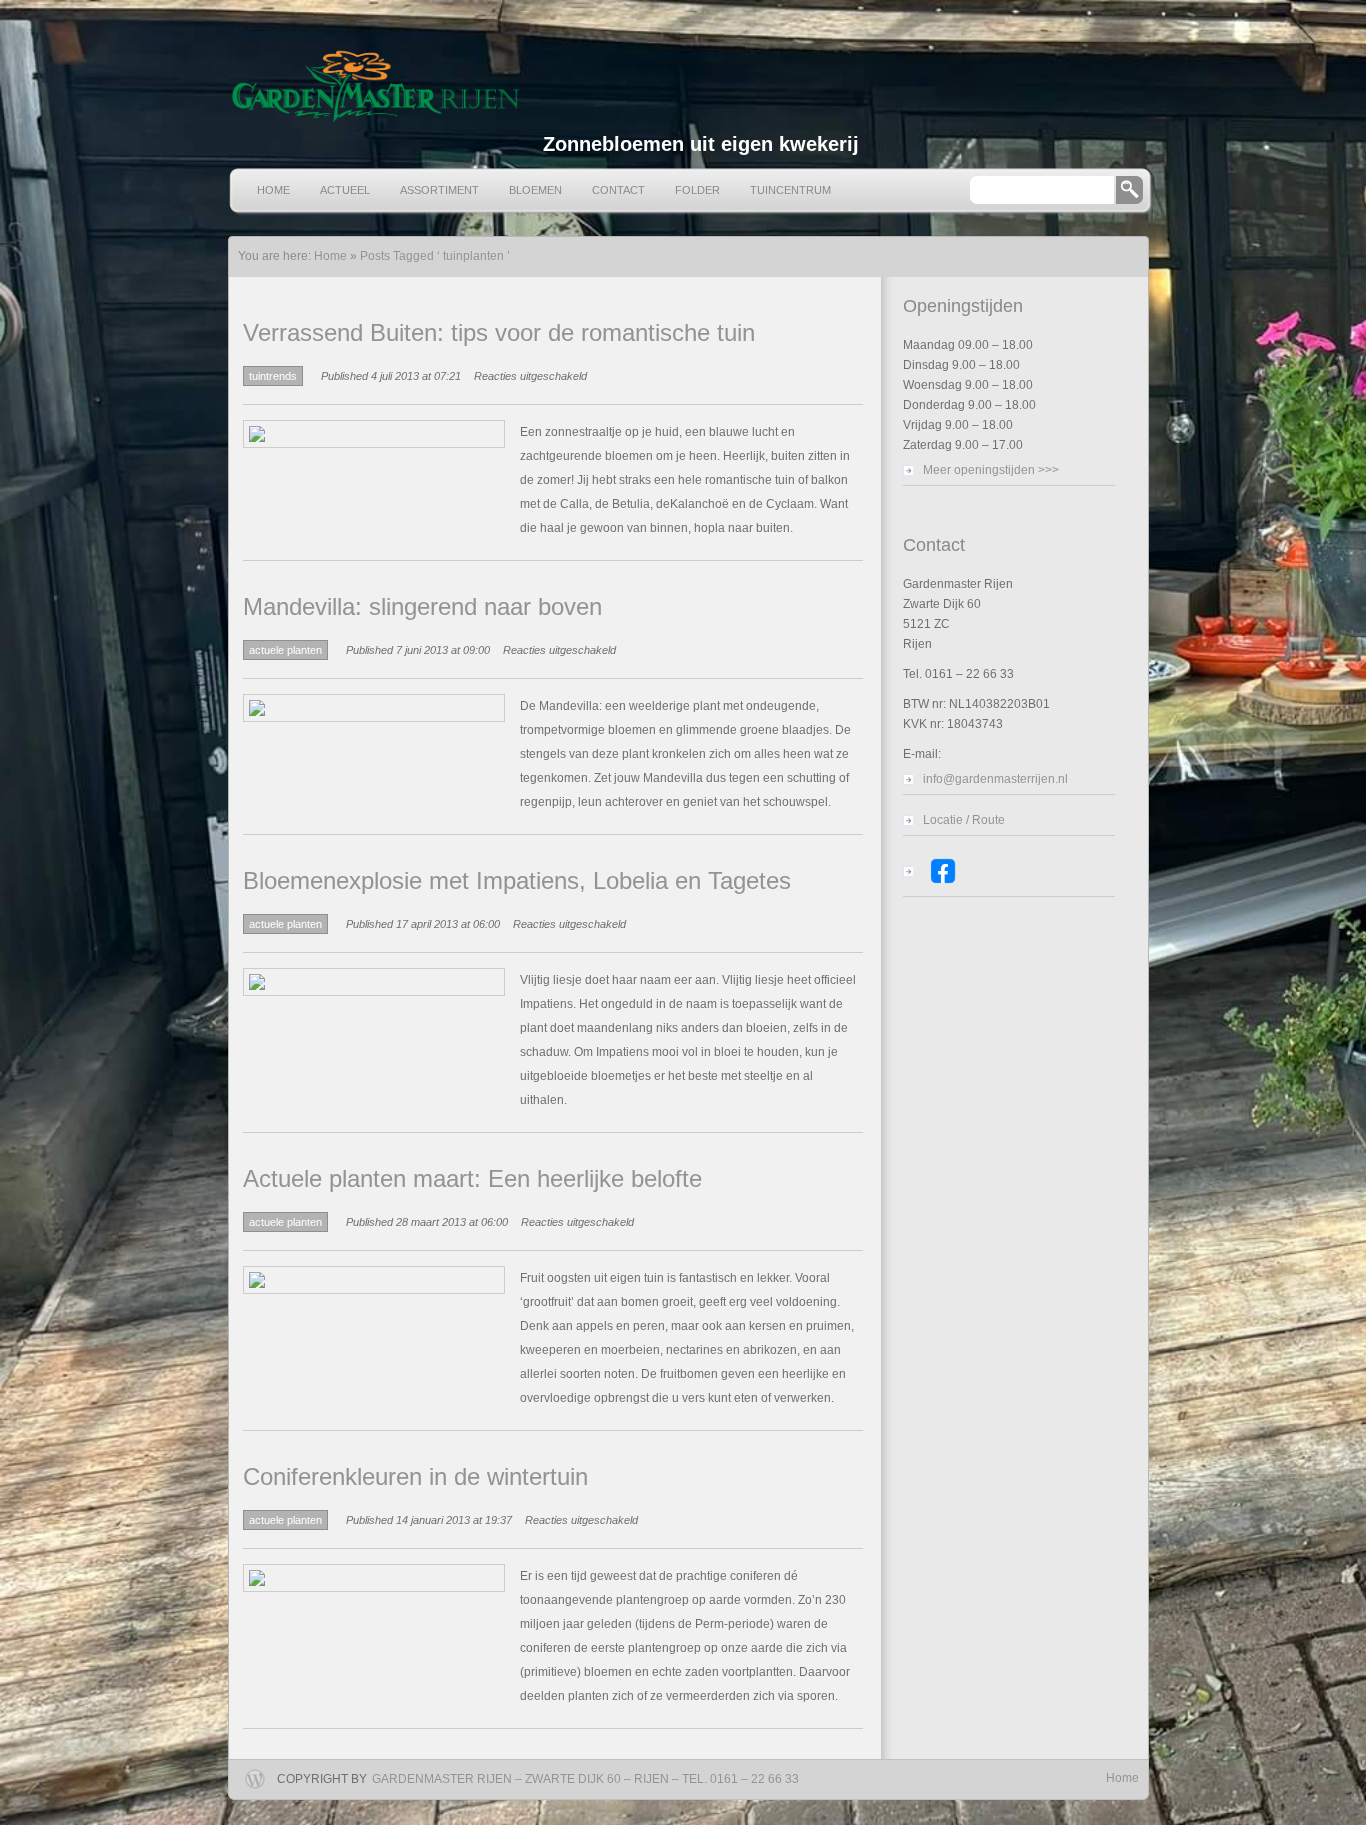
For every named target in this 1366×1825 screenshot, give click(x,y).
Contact (618, 190)
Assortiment (439, 190)
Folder (697, 190)
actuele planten (285, 650)
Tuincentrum (790, 190)
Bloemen (535, 190)
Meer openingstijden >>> (991, 470)
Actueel (345, 190)
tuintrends (273, 376)
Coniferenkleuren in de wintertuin (415, 1476)
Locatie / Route (964, 820)
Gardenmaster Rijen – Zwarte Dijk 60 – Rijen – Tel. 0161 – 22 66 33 (585, 1779)
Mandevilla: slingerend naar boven (422, 606)
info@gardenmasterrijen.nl (995, 779)
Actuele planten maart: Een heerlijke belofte (472, 1178)
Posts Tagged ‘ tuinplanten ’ (435, 256)
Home (273, 190)
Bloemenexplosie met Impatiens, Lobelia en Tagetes (517, 880)
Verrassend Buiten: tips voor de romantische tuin (499, 332)
